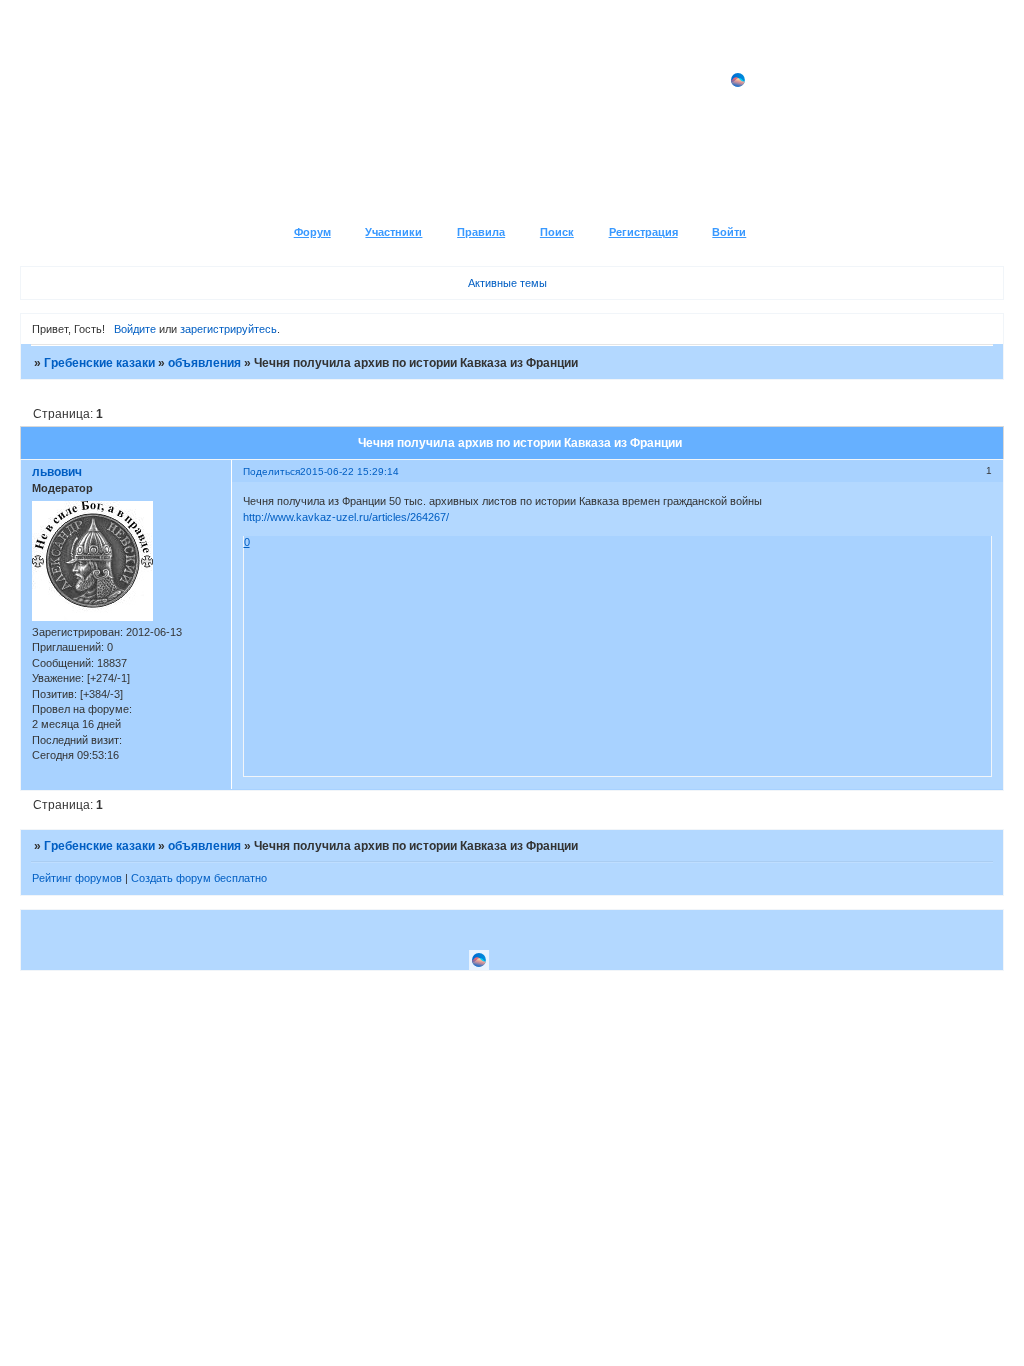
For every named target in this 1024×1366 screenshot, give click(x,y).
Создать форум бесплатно (199, 878)
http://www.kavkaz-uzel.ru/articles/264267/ (346, 517)
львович (57, 472)
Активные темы (507, 283)
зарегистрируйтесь (228, 329)
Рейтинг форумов (77, 878)
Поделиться (271, 471)
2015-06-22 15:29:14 (349, 471)
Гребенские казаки (99, 363)
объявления (204, 363)
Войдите (135, 329)
